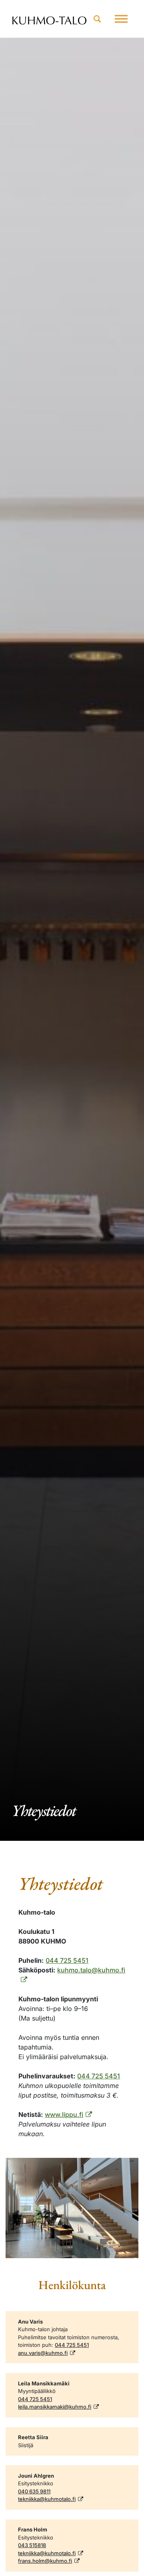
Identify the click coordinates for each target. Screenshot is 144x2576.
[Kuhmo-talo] (49, 19)
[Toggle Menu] (121, 19)
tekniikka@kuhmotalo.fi (47, 2499)
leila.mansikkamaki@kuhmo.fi (55, 2407)
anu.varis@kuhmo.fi (43, 2353)
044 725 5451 (67, 1960)
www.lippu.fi (64, 2114)
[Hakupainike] (97, 19)
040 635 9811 (34, 2491)
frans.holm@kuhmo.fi (45, 2561)
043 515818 (32, 2545)
